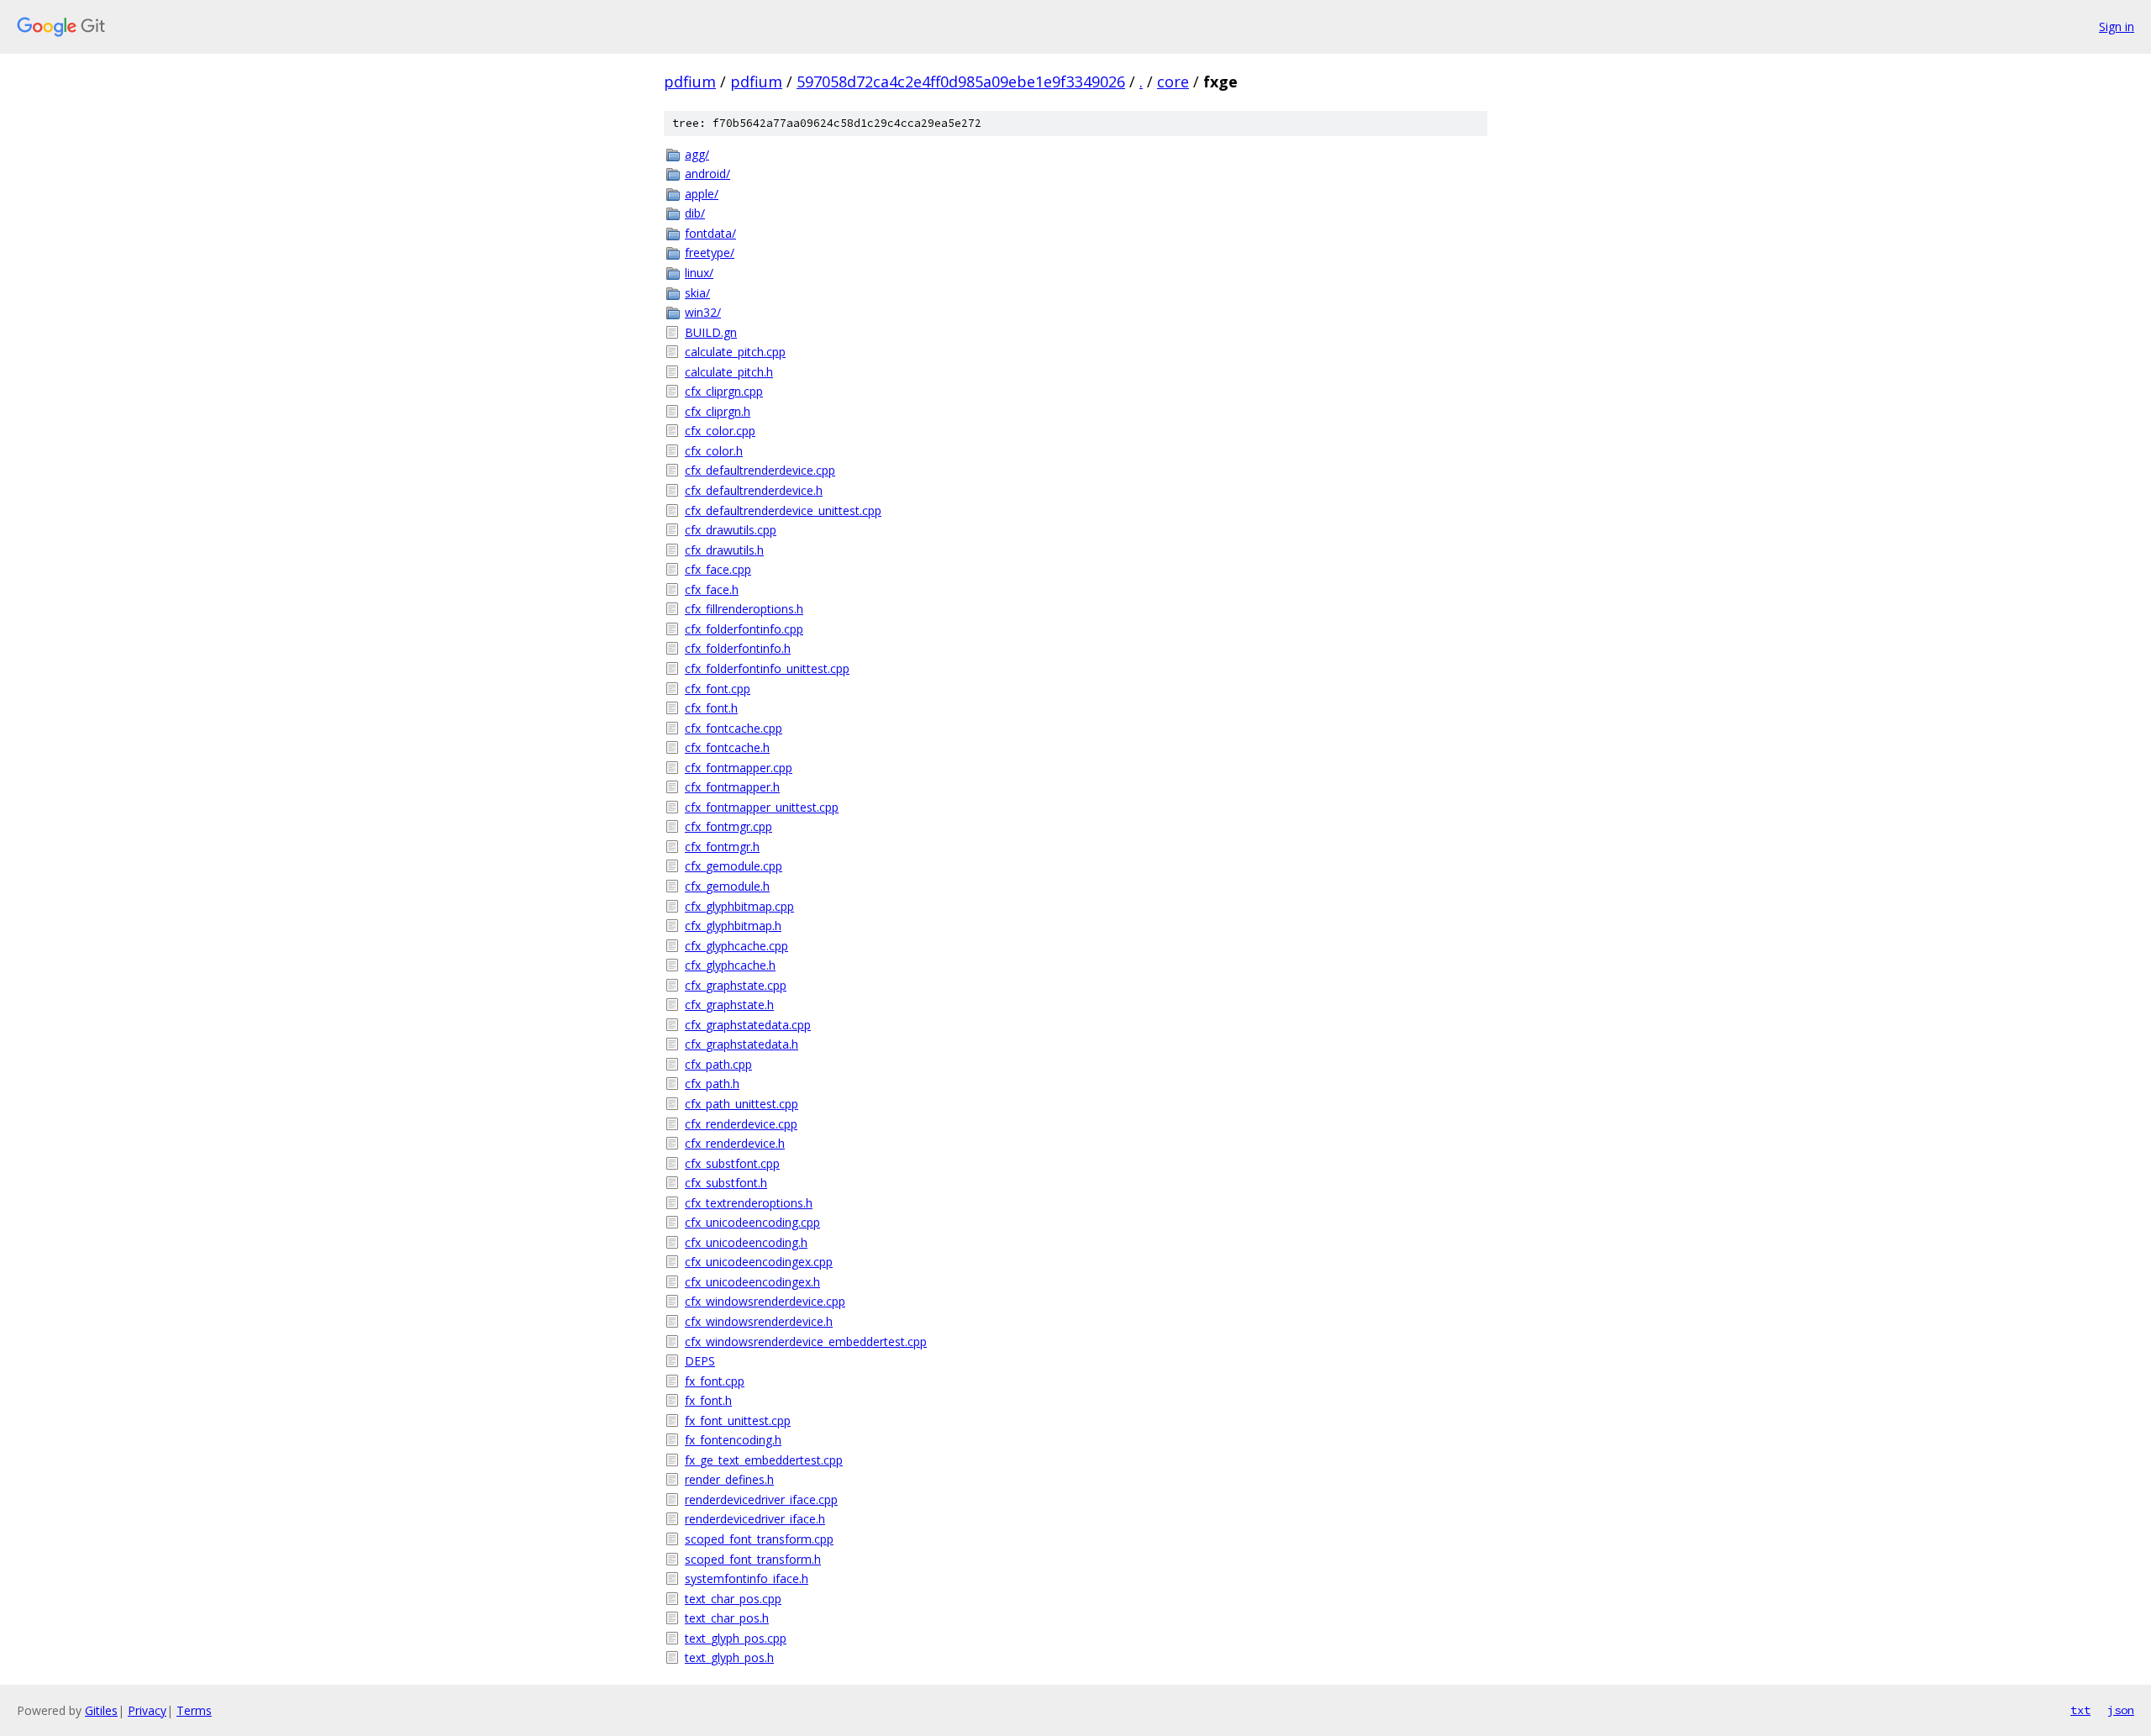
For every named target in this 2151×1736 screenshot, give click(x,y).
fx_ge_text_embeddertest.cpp (764, 1460)
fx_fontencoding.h (733, 1440)
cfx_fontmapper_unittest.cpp (762, 807)
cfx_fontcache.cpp (734, 728)
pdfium (690, 82)
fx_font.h (708, 1400)
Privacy (147, 1710)
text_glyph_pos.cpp (736, 1638)
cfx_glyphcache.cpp (736, 946)
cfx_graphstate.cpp (736, 985)
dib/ (695, 213)
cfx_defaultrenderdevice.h (754, 490)
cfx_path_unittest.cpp (742, 1104)
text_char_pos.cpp (733, 1599)
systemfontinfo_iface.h (747, 1578)
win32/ (703, 312)
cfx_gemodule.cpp (734, 866)
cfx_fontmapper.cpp (739, 768)
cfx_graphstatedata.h (742, 1044)
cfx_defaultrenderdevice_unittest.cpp (783, 510)
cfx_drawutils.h (724, 550)
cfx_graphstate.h (729, 1005)
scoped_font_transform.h (753, 1559)
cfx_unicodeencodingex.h (752, 1282)
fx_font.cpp (715, 1381)
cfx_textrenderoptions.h (749, 1203)
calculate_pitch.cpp (735, 352)
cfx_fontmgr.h (722, 847)
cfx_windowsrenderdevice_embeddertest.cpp (806, 1341)
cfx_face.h (712, 589)
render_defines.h (729, 1479)
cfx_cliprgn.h (718, 411)
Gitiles (101, 1710)
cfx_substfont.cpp (732, 1163)
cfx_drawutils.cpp (731, 530)
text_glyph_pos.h (729, 1657)
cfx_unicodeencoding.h (746, 1242)
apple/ (702, 194)
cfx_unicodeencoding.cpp (752, 1222)
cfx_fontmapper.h (732, 787)
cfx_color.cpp (720, 431)
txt (2080, 1710)
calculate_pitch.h (729, 372)
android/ (707, 174)
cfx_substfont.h (726, 1183)
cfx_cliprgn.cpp (724, 391)
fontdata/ (710, 233)
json (2121, 1710)
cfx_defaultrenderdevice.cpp (760, 470)
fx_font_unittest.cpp (738, 1420)
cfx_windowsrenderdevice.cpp (765, 1301)
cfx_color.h (714, 451)
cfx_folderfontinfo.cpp (744, 629)
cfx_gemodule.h (727, 886)
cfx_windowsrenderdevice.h (759, 1321)
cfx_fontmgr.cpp (728, 826)
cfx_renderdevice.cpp (741, 1124)
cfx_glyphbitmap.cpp (739, 906)
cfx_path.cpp (718, 1064)
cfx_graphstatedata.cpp (748, 1025)
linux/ (699, 273)
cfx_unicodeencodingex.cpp (759, 1262)
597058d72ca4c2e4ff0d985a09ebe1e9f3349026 (961, 82)
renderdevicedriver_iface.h (755, 1519)
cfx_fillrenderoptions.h (744, 609)
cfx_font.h (711, 708)
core (1173, 82)
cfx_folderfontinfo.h (738, 648)
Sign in (2117, 26)
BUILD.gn (711, 332)
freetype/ (710, 253)
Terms (194, 1710)
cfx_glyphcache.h (730, 965)
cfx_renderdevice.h (735, 1143)
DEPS (700, 1361)
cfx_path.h (712, 1084)
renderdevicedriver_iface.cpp (761, 1499)
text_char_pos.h (727, 1618)
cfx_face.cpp (718, 569)
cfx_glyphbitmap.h (733, 926)
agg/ (697, 154)
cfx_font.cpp (718, 689)
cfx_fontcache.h (727, 747)
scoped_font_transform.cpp (759, 1539)
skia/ (697, 293)
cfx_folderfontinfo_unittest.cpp (767, 668)
